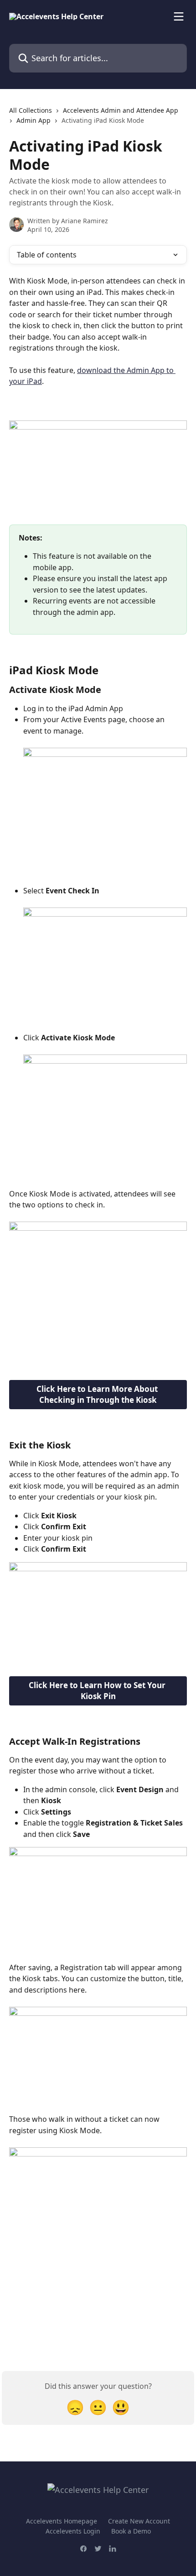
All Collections (31, 110)
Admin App (34, 120)
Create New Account (139, 2521)
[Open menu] (179, 16)
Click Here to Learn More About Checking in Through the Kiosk (98, 1394)
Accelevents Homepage (62, 2521)
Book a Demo (131, 2531)
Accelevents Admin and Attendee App (121, 110)
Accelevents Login (73, 2531)
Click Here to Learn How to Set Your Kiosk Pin (98, 1691)
